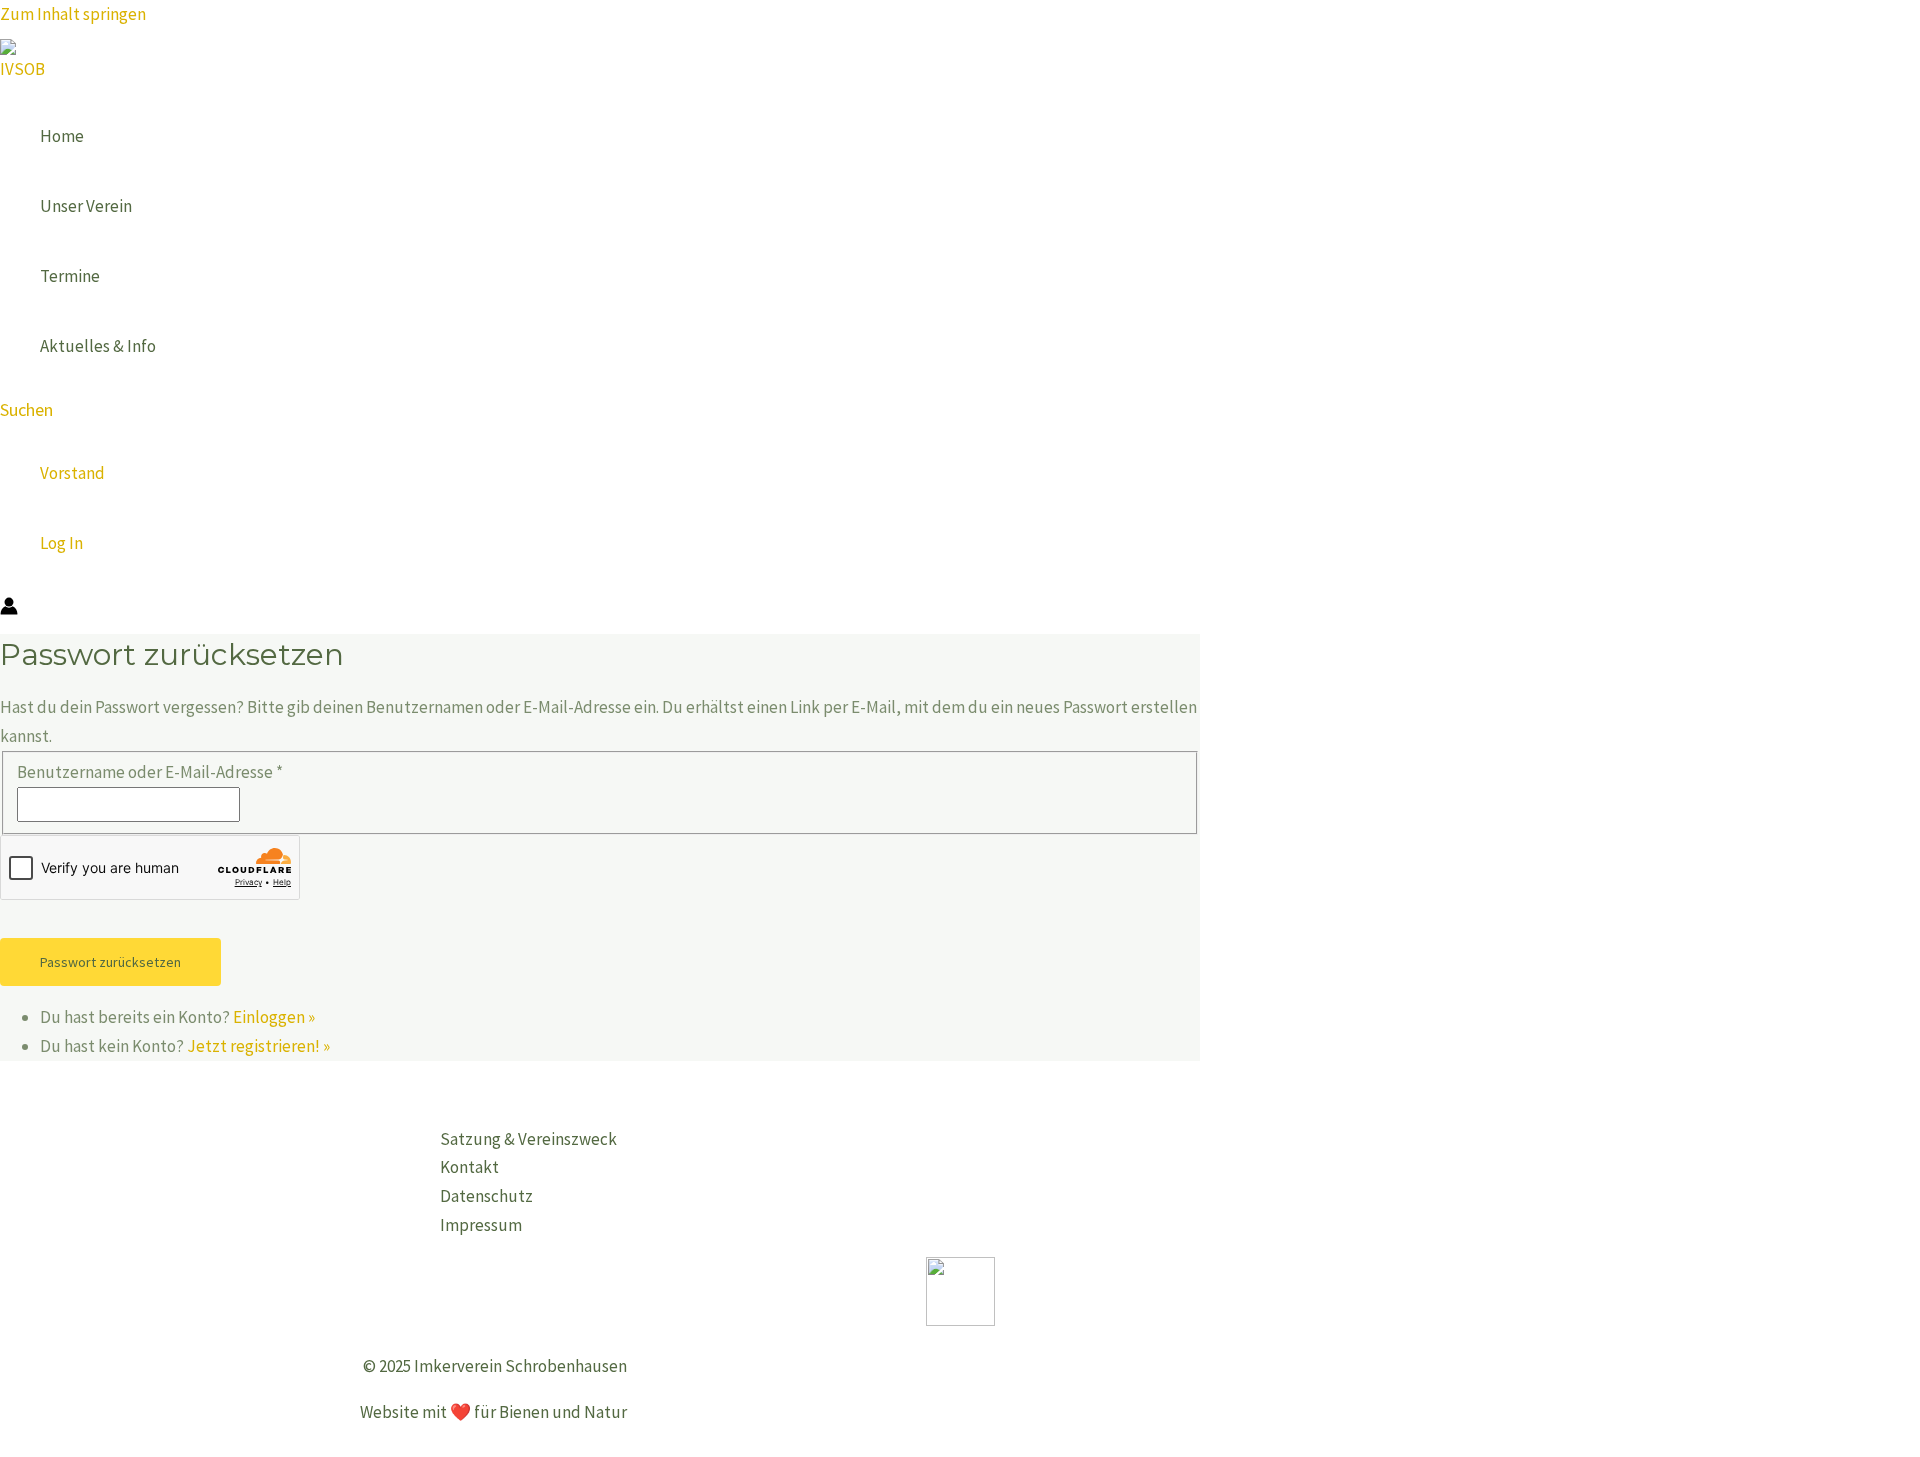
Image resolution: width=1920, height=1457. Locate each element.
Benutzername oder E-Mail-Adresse (150, 772)
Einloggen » (274, 1017)
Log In (61, 543)
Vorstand (72, 473)
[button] (26, 409)
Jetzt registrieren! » (258, 1046)
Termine (70, 276)
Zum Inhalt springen (73, 14)
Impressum (481, 1225)
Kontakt (469, 1167)
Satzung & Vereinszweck (528, 1139)
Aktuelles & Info (98, 346)
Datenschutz (486, 1196)
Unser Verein (86, 206)
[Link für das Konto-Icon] (9, 609)
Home (62, 136)
